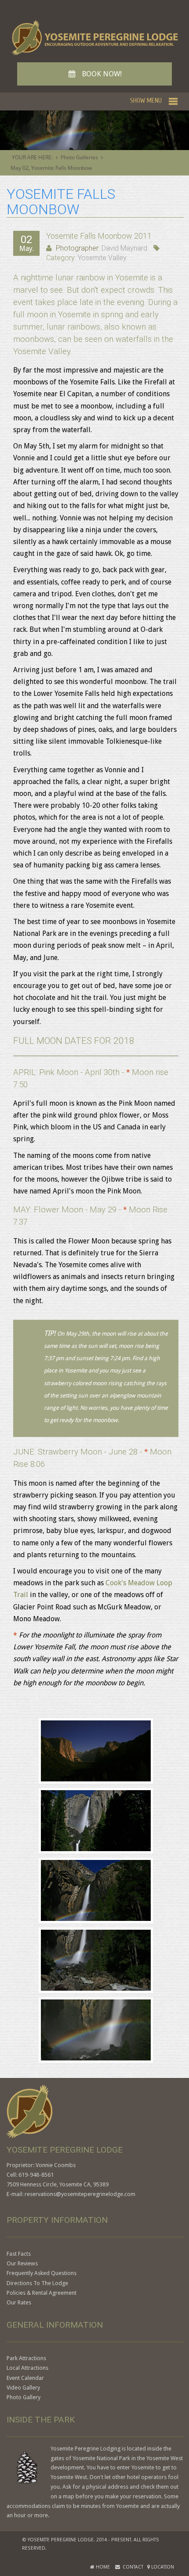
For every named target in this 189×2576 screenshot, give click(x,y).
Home (102, 2567)
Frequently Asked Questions (42, 2273)
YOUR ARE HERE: (32, 157)
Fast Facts (19, 2254)
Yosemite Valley (102, 258)
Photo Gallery (24, 2397)
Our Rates (19, 2302)
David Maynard (124, 248)
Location (162, 2567)
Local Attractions (27, 2368)
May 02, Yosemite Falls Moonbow (51, 168)
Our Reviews (22, 2263)
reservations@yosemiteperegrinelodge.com (80, 2194)
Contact (132, 2567)
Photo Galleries (79, 157)
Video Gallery (23, 2388)
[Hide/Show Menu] (154, 100)
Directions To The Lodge (37, 2283)
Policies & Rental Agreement (42, 2293)
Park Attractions (26, 2358)
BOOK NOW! (95, 74)
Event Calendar (25, 2378)
